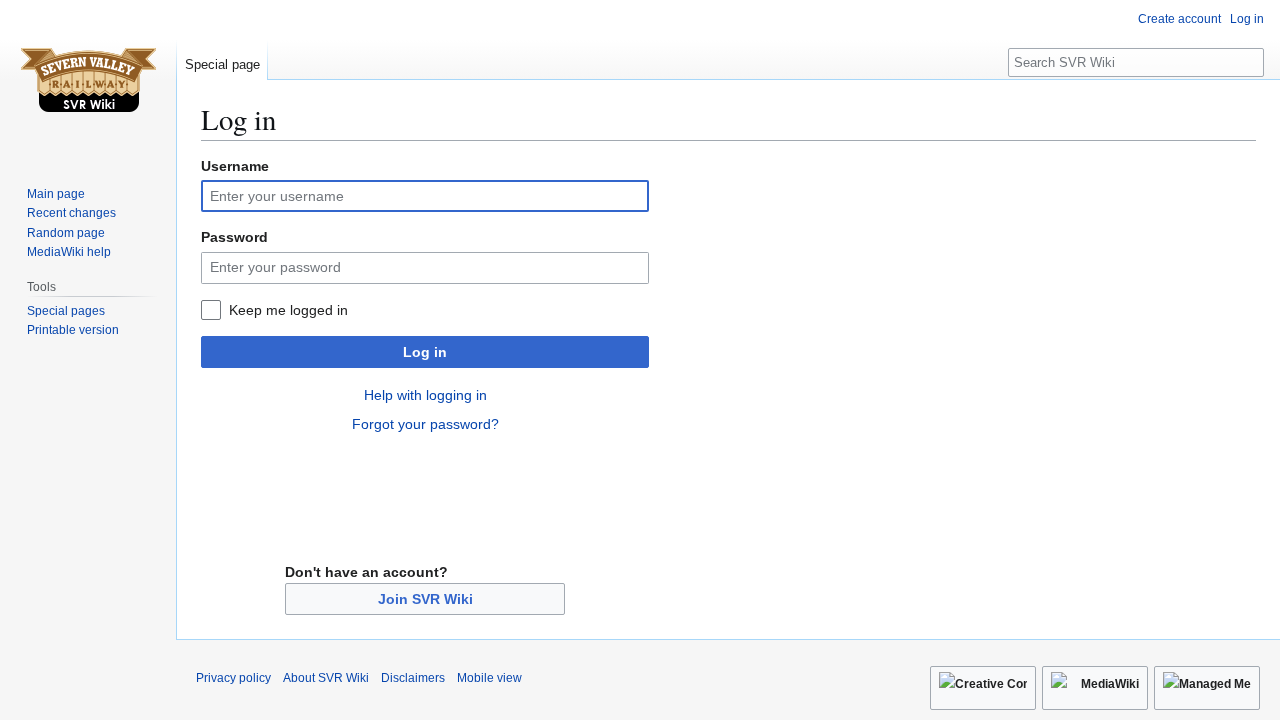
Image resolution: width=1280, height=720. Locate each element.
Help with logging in (425, 395)
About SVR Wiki (326, 678)
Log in (425, 352)
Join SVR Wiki (425, 599)
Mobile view (489, 678)
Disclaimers (413, 678)
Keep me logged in (288, 310)
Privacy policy (233, 678)
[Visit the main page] (88, 80)
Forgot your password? (425, 424)
